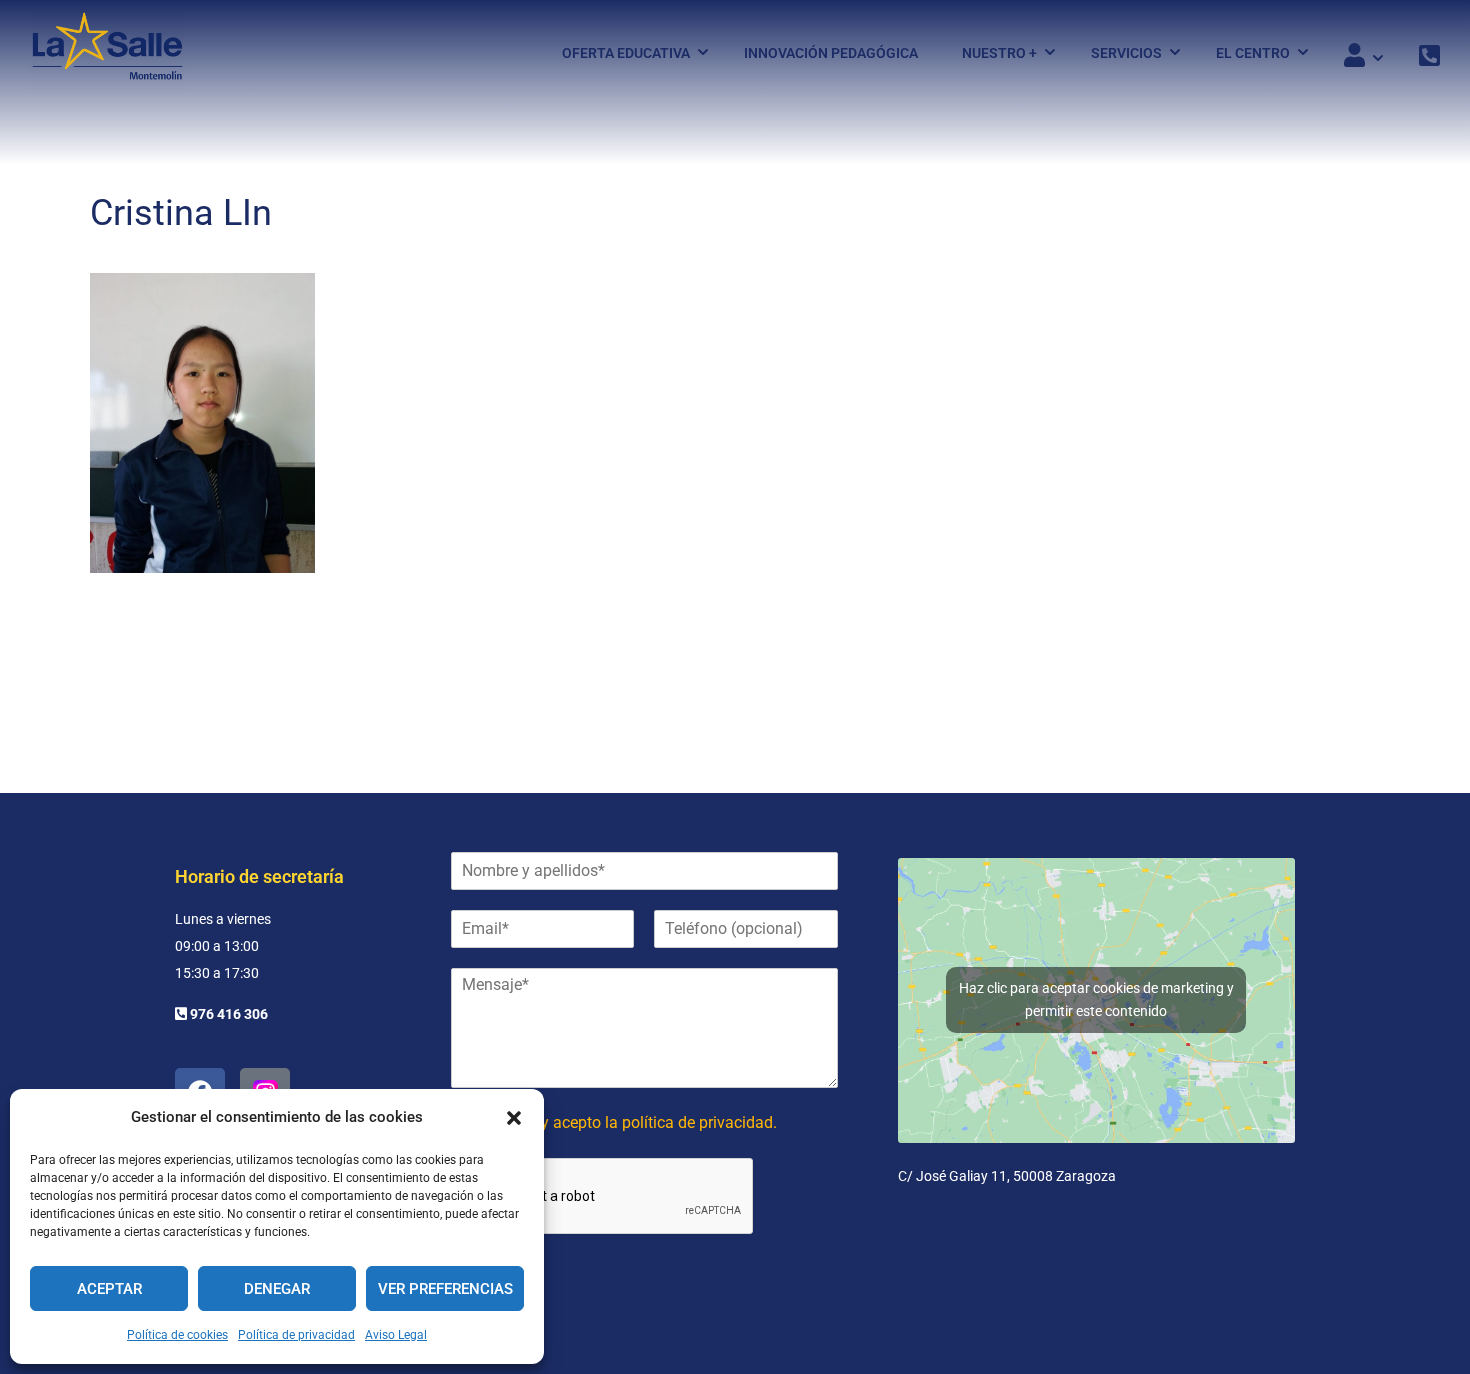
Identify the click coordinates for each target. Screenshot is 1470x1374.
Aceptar (109, 1289)
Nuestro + (999, 53)
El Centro (1253, 53)
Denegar (277, 1289)
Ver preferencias (445, 1289)
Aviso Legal (396, 1335)
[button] (514, 1118)
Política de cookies (177, 1335)
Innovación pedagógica (831, 53)
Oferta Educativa (626, 53)
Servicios (1126, 53)
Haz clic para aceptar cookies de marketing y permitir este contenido (1096, 999)
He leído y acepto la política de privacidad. (628, 1122)
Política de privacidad (296, 1335)
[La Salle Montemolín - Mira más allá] (107, 52)
